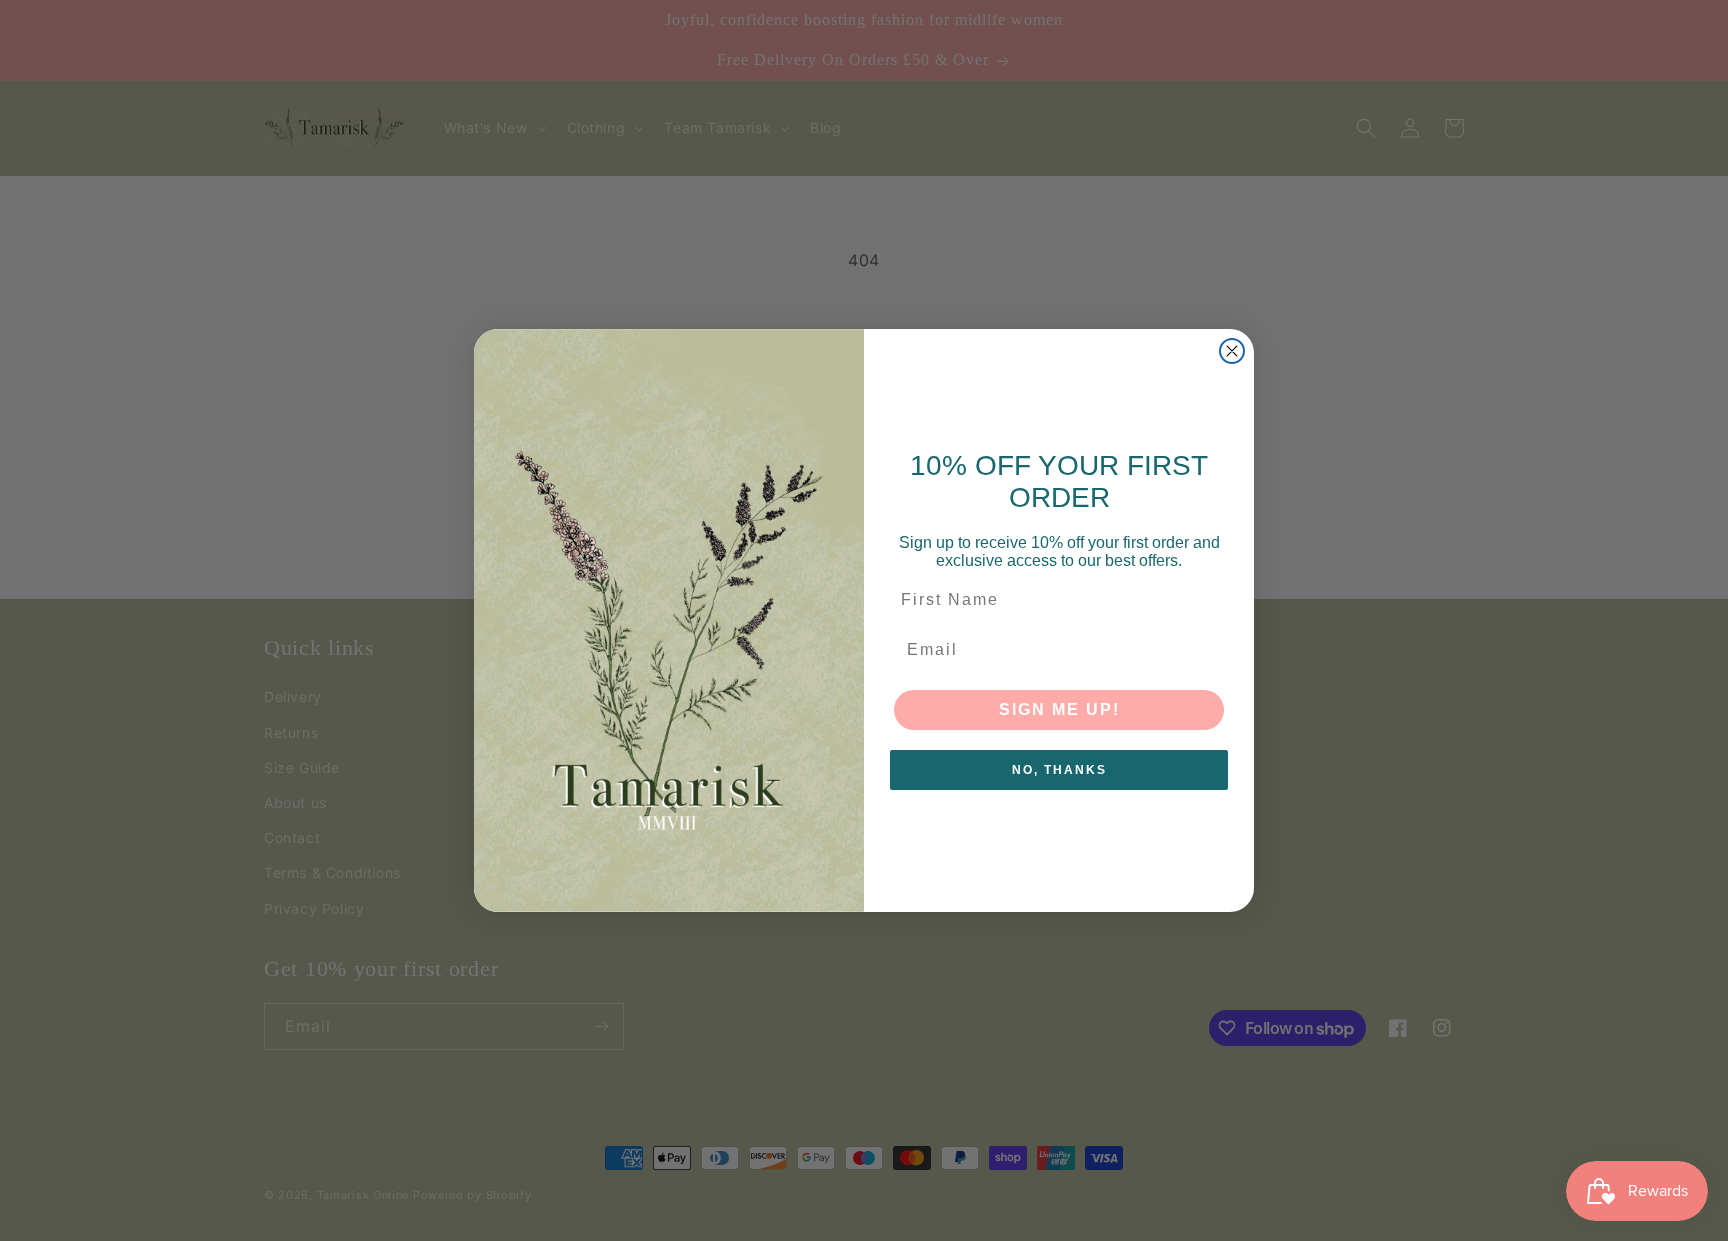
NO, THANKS (1059, 770)
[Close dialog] (1232, 351)
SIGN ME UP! (1059, 709)
